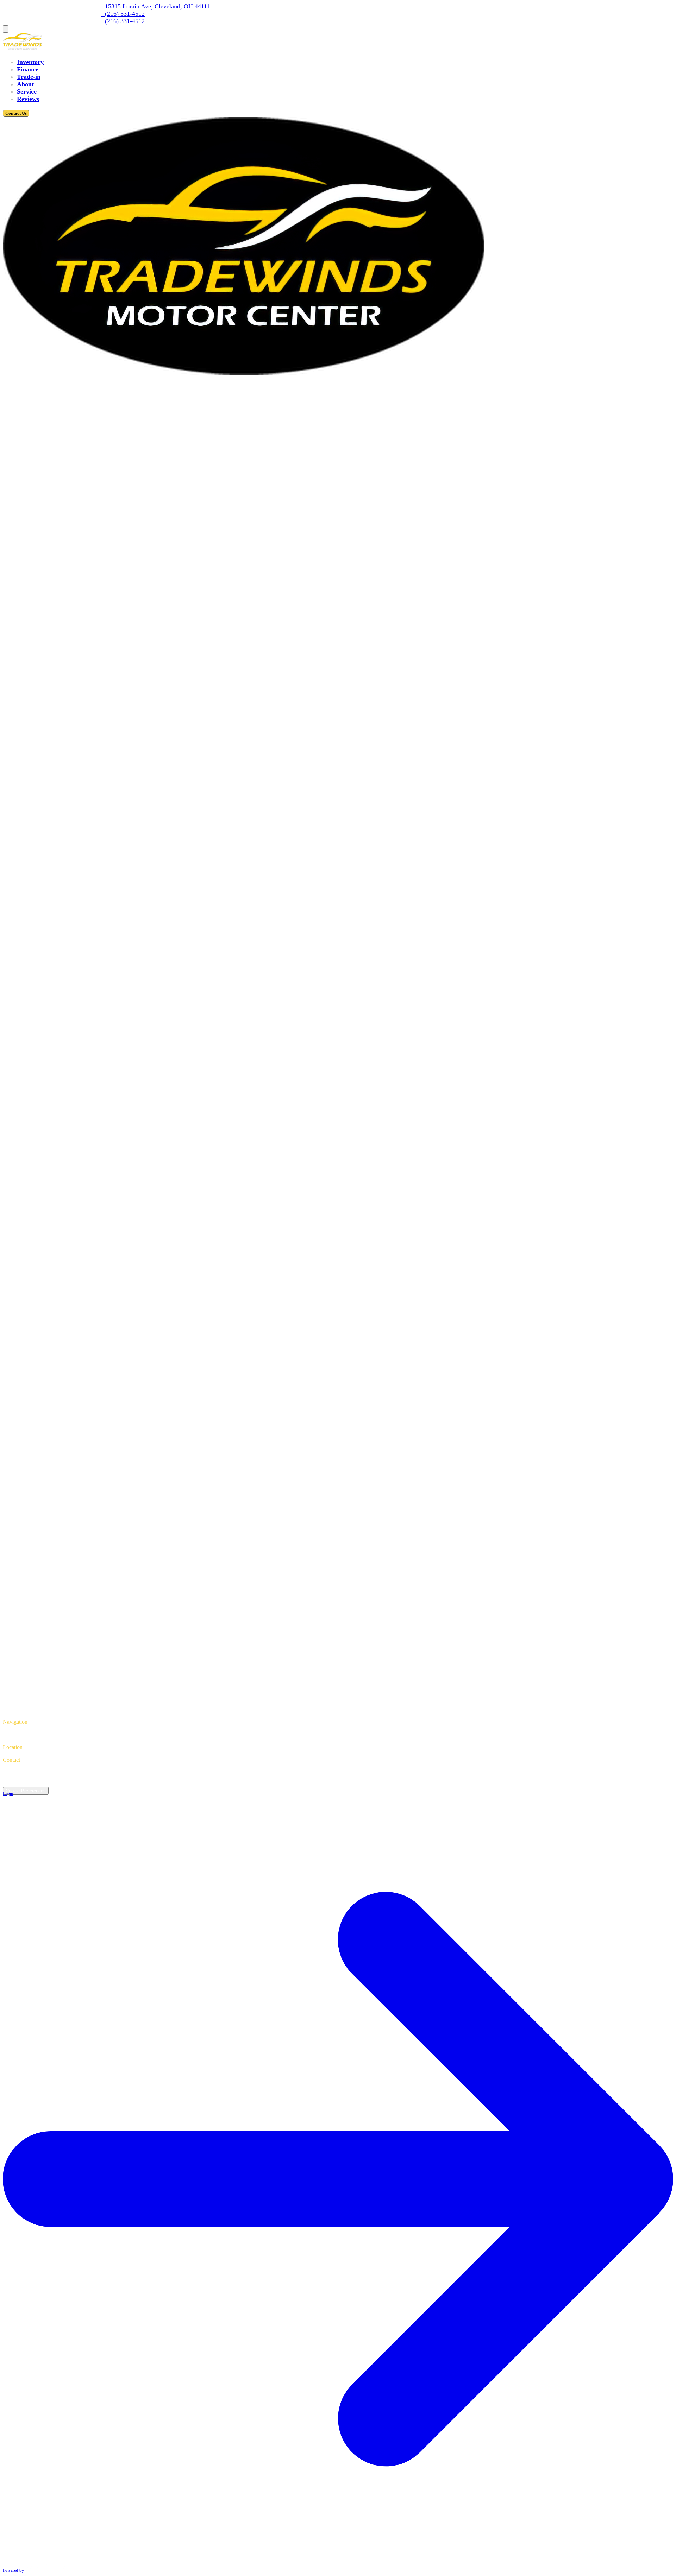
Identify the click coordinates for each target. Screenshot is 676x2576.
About (25, 84)
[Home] (23, 48)
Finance (28, 69)
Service (27, 91)
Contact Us (16, 113)
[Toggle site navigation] (6, 29)
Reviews (28, 99)
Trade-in (29, 77)
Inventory (30, 62)
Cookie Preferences (26, 1791)
